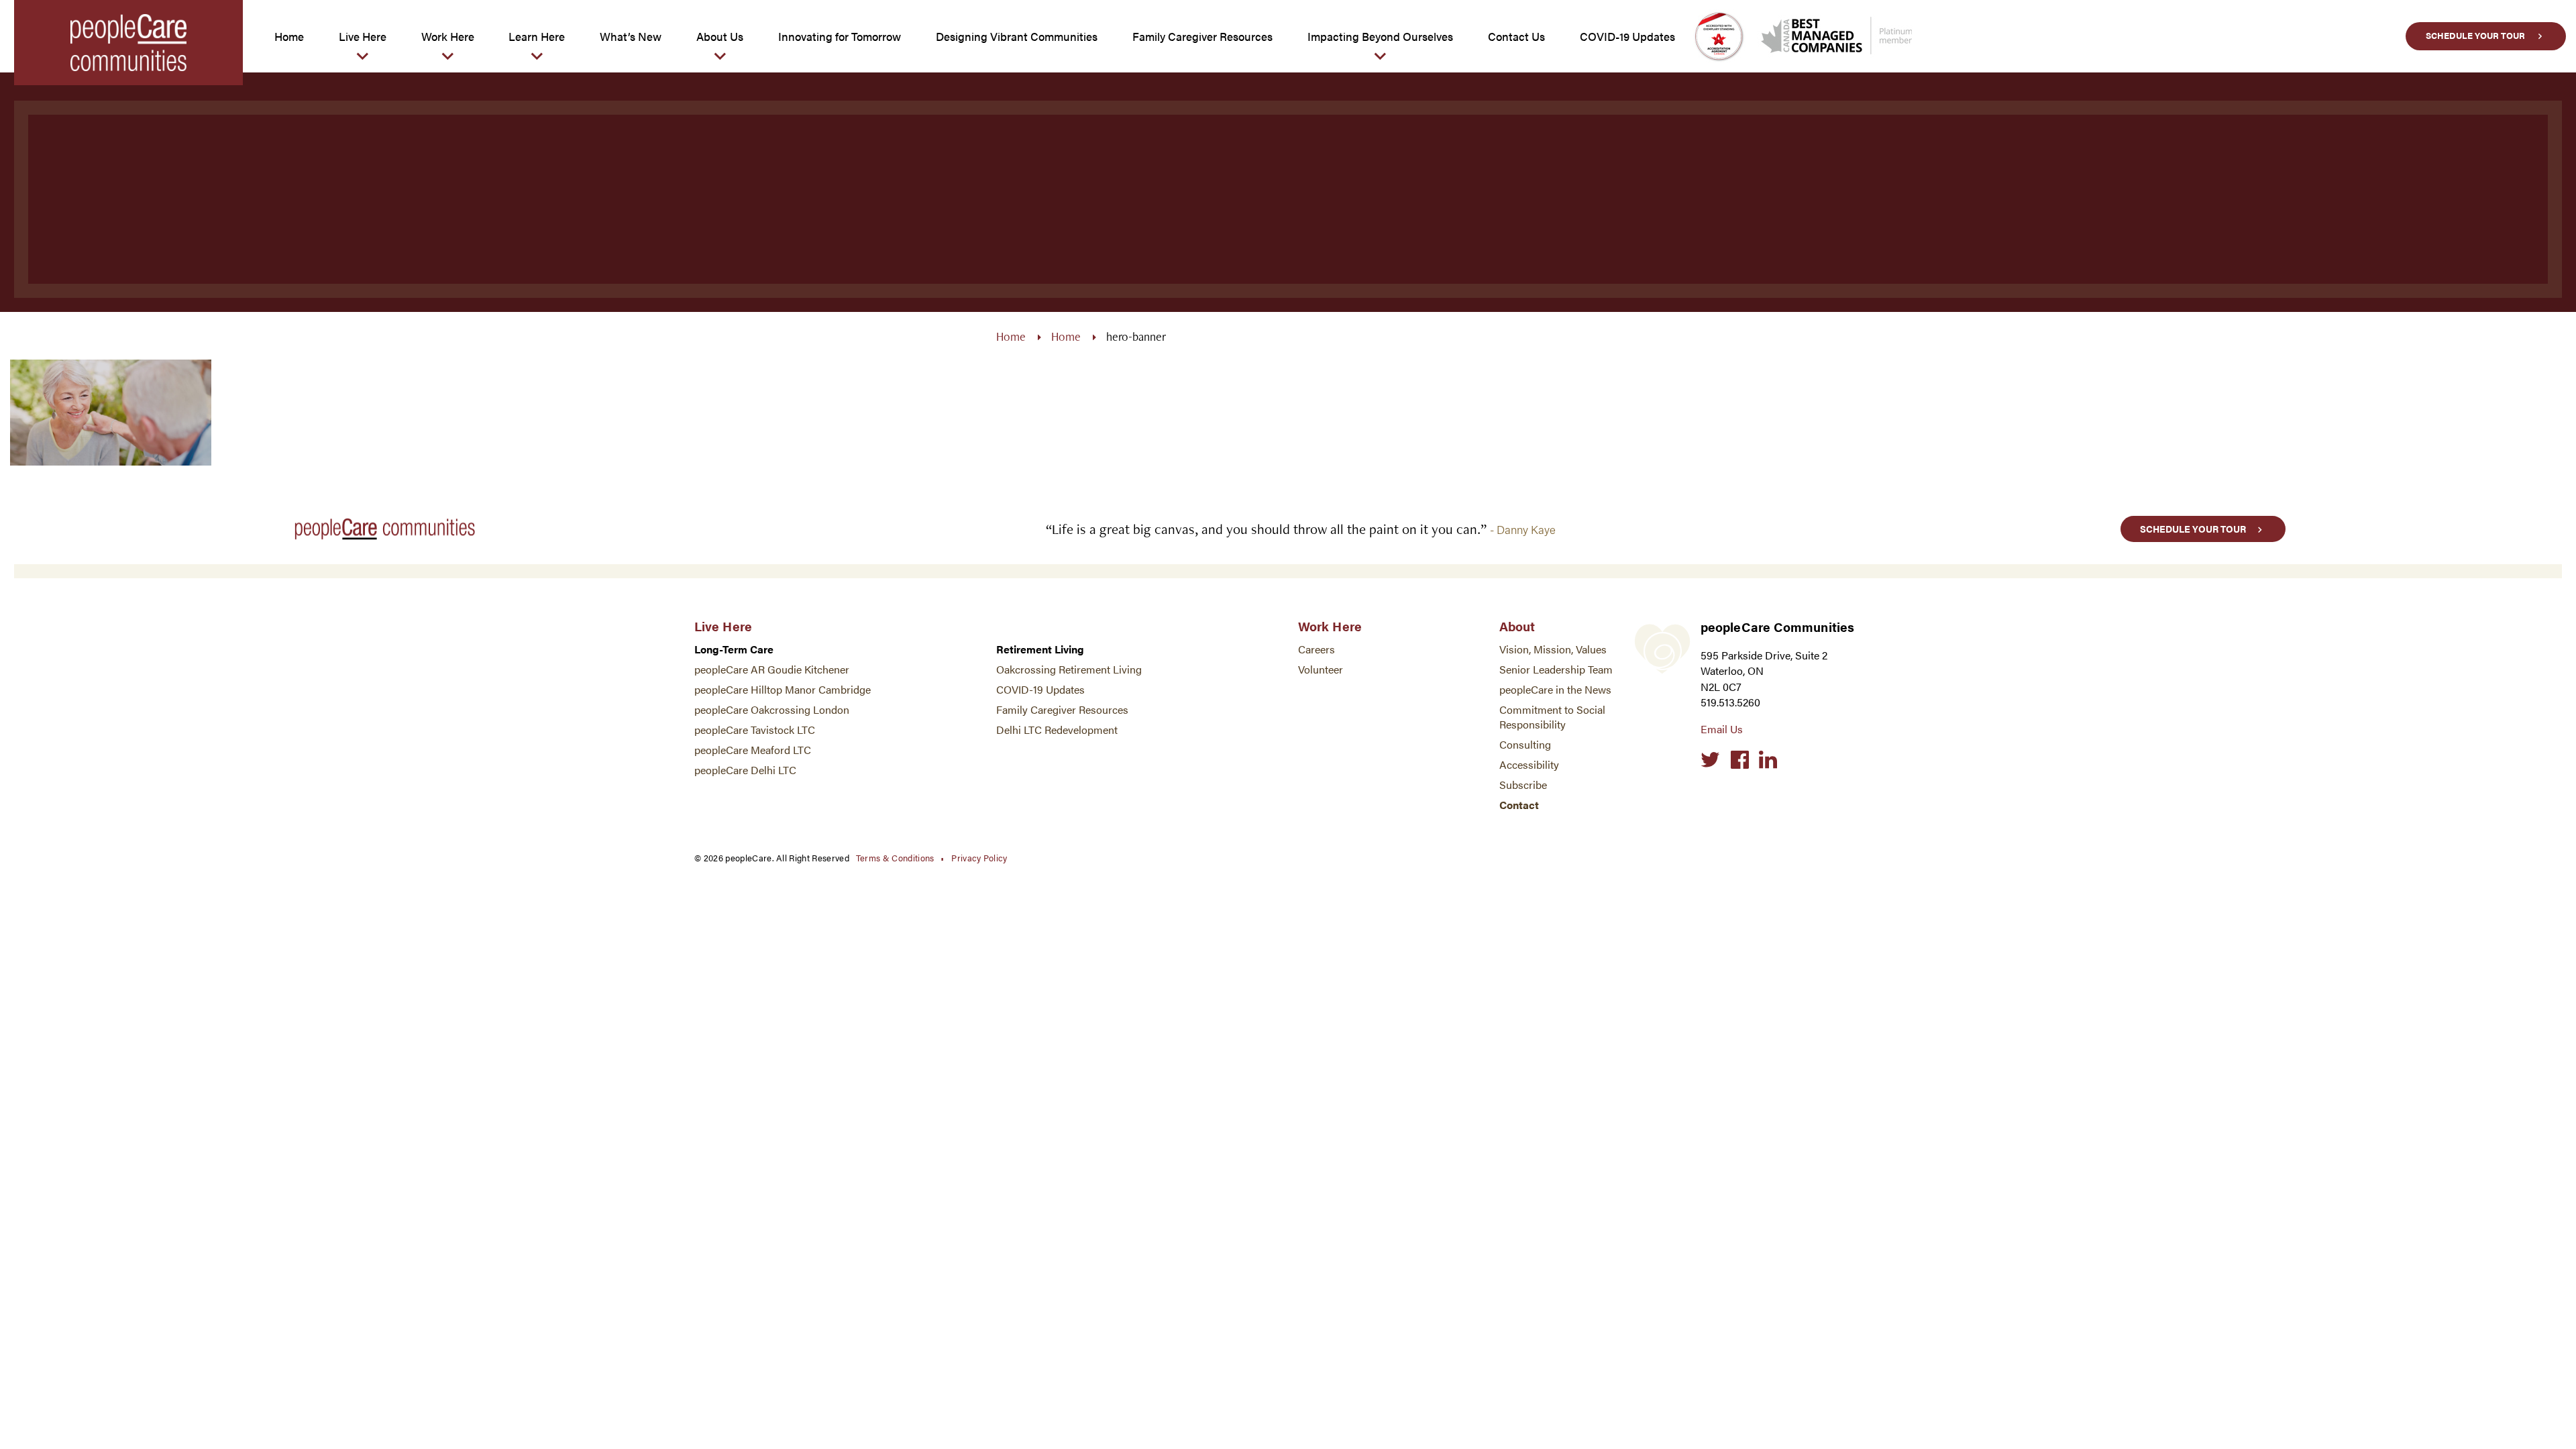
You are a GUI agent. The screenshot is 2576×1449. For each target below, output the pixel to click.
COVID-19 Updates (1040, 689)
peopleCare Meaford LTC (753, 750)
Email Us (1722, 729)
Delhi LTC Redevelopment (1057, 730)
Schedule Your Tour (2475, 36)
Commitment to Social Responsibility (1552, 717)
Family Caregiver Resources (1062, 709)
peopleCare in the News (1555, 689)
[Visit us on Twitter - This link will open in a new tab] (1710, 760)
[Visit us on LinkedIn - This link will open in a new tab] (1768, 760)
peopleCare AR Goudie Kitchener (772, 669)
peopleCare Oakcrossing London (772, 709)
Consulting (1525, 744)
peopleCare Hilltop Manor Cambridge (783, 689)
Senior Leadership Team (1556, 669)
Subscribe (1523, 785)
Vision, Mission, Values (1553, 649)
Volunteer (1321, 669)
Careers (1317, 649)
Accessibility (1529, 764)
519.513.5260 (1730, 702)
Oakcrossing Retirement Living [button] (1069, 669)
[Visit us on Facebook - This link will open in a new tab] (1740, 760)
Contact (1519, 805)
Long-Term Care (734, 649)
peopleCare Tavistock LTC (755, 730)
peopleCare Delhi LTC (745, 770)
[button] (363, 36)
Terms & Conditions (895, 858)
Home (1011, 336)
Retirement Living (1040, 649)
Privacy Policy (979, 858)
